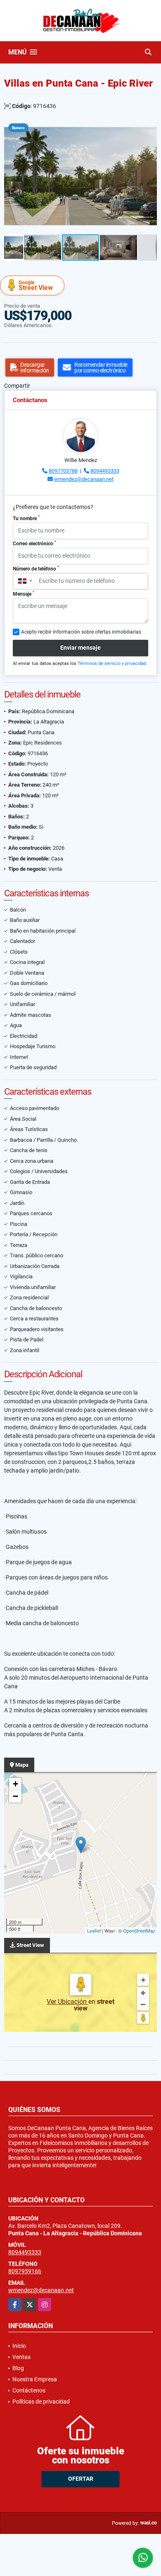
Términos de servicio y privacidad (112, 663)
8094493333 (105, 471)
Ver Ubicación (67, 2002)
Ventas (21, 2357)
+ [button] (15, 1784)
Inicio (19, 2346)
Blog (18, 2368)
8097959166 (25, 2271)
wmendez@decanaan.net (84, 479)
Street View (36, 286)
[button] (149, 126)
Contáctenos (29, 2390)
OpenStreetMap (139, 1930)
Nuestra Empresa (35, 2379)
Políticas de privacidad (41, 2402)
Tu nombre (26, 518)
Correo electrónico (34, 543)
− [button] (15, 1796)
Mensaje (24, 594)
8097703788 (63, 471)
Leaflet (94, 1930)
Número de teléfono (36, 568)
